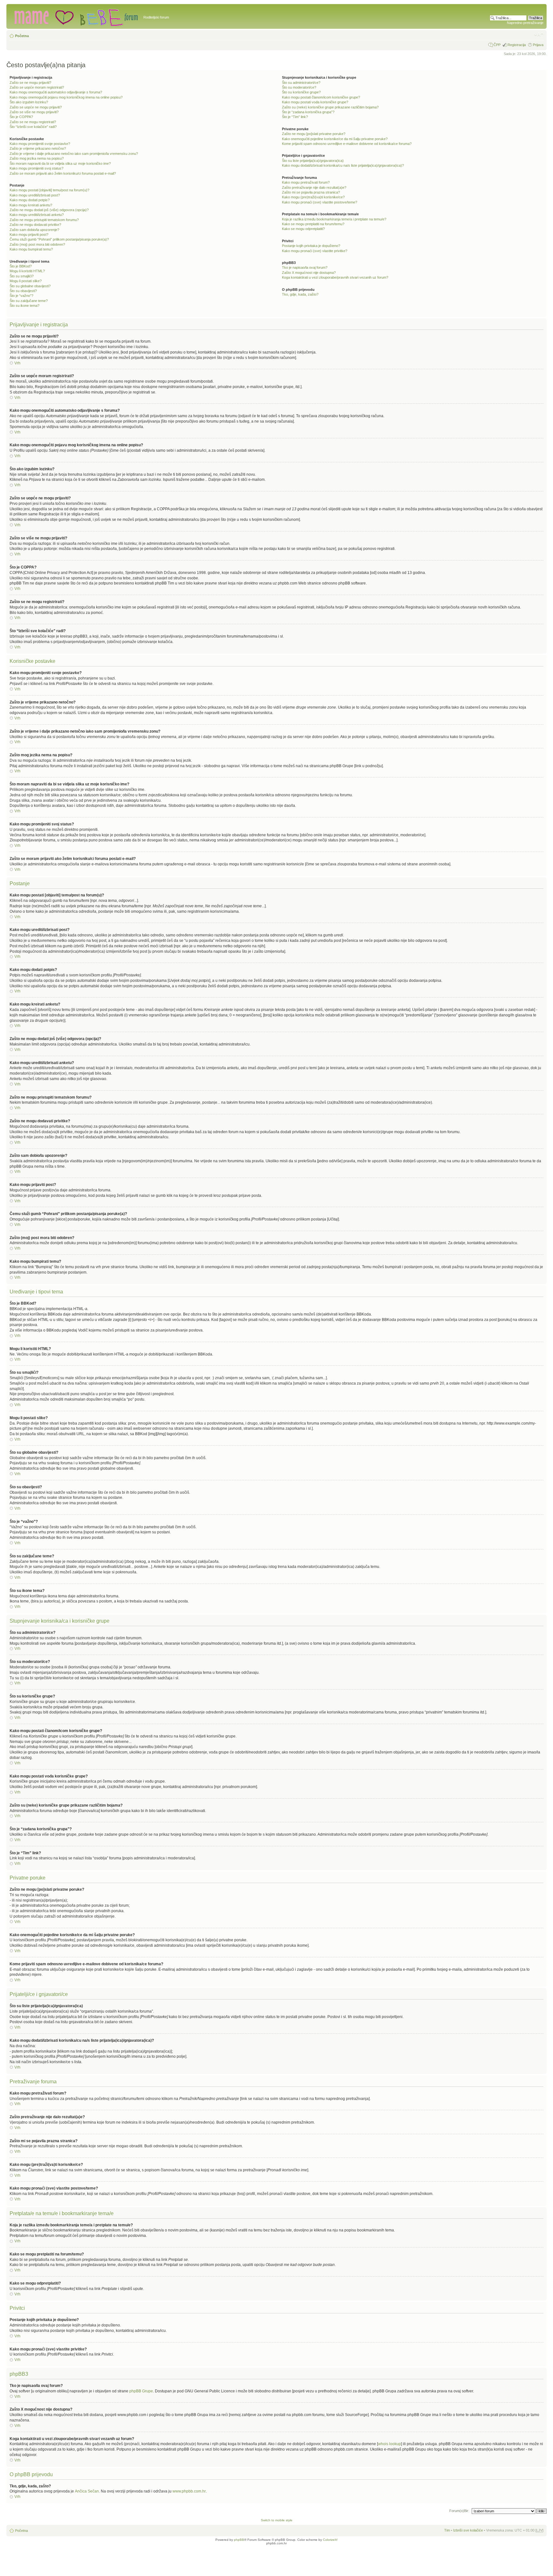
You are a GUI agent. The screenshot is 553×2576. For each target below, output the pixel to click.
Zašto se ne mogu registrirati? (33, 122)
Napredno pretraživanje (525, 23)
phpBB (239, 2540)
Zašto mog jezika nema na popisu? (37, 158)
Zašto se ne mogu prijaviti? (30, 83)
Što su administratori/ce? (301, 83)
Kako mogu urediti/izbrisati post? (35, 195)
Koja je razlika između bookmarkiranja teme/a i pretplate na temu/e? (334, 219)
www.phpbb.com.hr (189, 2491)
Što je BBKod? (21, 266)
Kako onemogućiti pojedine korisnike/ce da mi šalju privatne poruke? (335, 139)
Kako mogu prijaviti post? (29, 235)
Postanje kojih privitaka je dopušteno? (311, 246)
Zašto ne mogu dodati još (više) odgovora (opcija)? (49, 210)
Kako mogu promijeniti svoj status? (36, 168)
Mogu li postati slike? (26, 281)
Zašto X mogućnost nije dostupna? (309, 273)
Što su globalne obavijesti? (30, 286)
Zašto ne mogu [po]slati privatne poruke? (314, 134)
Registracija (517, 45)
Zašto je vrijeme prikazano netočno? (38, 148)
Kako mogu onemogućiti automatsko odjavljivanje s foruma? (56, 92)
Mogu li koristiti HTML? (27, 271)
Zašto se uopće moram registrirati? (37, 87)
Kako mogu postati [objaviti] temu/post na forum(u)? (49, 190)
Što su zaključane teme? (29, 301)
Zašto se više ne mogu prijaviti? (34, 112)
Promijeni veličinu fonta (539, 35)
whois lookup (389, 2444)
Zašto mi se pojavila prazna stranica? (311, 192)
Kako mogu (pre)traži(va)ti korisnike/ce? (313, 197)
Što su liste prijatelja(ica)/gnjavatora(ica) (313, 161)
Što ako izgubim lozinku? (29, 102)
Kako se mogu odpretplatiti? (303, 229)
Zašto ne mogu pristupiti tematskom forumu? (44, 220)
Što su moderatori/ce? (299, 87)
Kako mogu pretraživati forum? (306, 182)
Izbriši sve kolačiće (468, 2530)
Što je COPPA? (21, 117)
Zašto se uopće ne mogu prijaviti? (36, 107)
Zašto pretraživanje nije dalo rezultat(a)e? (314, 187)
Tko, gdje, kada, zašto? (300, 294)
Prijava (538, 45)
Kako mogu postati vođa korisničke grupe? (315, 102)
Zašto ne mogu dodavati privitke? (35, 225)
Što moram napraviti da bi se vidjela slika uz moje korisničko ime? (60, 163)
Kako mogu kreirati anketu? (31, 205)
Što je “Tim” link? (295, 117)
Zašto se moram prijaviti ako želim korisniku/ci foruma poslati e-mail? (63, 173)
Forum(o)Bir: (459, 2511)
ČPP (497, 45)
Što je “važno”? (21, 296)
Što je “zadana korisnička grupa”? (308, 112)
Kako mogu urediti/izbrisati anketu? (37, 215)
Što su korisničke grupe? (301, 92)
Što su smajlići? (22, 276)
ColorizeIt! (330, 2540)
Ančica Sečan (87, 2491)
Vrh (17, 363)
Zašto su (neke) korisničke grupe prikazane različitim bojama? (330, 107)
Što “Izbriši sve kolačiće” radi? (33, 127)
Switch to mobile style (277, 2520)
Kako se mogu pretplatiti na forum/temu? (313, 224)
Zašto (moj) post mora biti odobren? (37, 244)
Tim (447, 2530)
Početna (22, 36)
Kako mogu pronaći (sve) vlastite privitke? (315, 251)
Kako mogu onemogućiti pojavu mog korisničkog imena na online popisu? (66, 97)
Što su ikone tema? (24, 306)
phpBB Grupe (141, 2391)
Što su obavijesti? (23, 291)
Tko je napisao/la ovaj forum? (305, 267)
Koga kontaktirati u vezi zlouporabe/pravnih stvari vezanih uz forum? (335, 277)
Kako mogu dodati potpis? (30, 200)
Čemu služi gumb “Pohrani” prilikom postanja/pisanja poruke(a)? (59, 239)
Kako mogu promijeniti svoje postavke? (40, 144)
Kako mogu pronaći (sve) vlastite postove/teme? (320, 202)
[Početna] (76, 16)
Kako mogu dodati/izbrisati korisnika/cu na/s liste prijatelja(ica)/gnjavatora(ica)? (343, 165)
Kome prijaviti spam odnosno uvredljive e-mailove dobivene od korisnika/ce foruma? (347, 144)
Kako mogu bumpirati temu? (31, 249)
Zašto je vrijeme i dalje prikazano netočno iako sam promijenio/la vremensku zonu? (74, 154)
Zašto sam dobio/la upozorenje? (34, 230)
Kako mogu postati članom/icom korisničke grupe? (321, 97)
